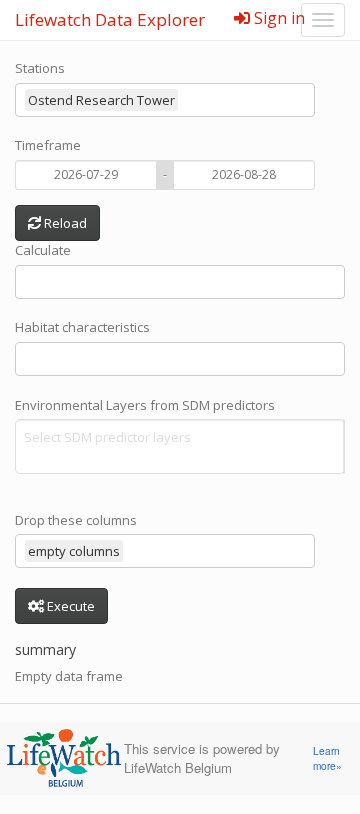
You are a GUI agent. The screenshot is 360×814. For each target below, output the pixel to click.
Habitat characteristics (82, 327)
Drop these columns (76, 520)
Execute (69, 606)
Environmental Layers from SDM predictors (145, 405)
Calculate (43, 250)
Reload (64, 223)
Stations (40, 68)
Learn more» (327, 758)
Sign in (277, 18)
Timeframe (48, 145)
